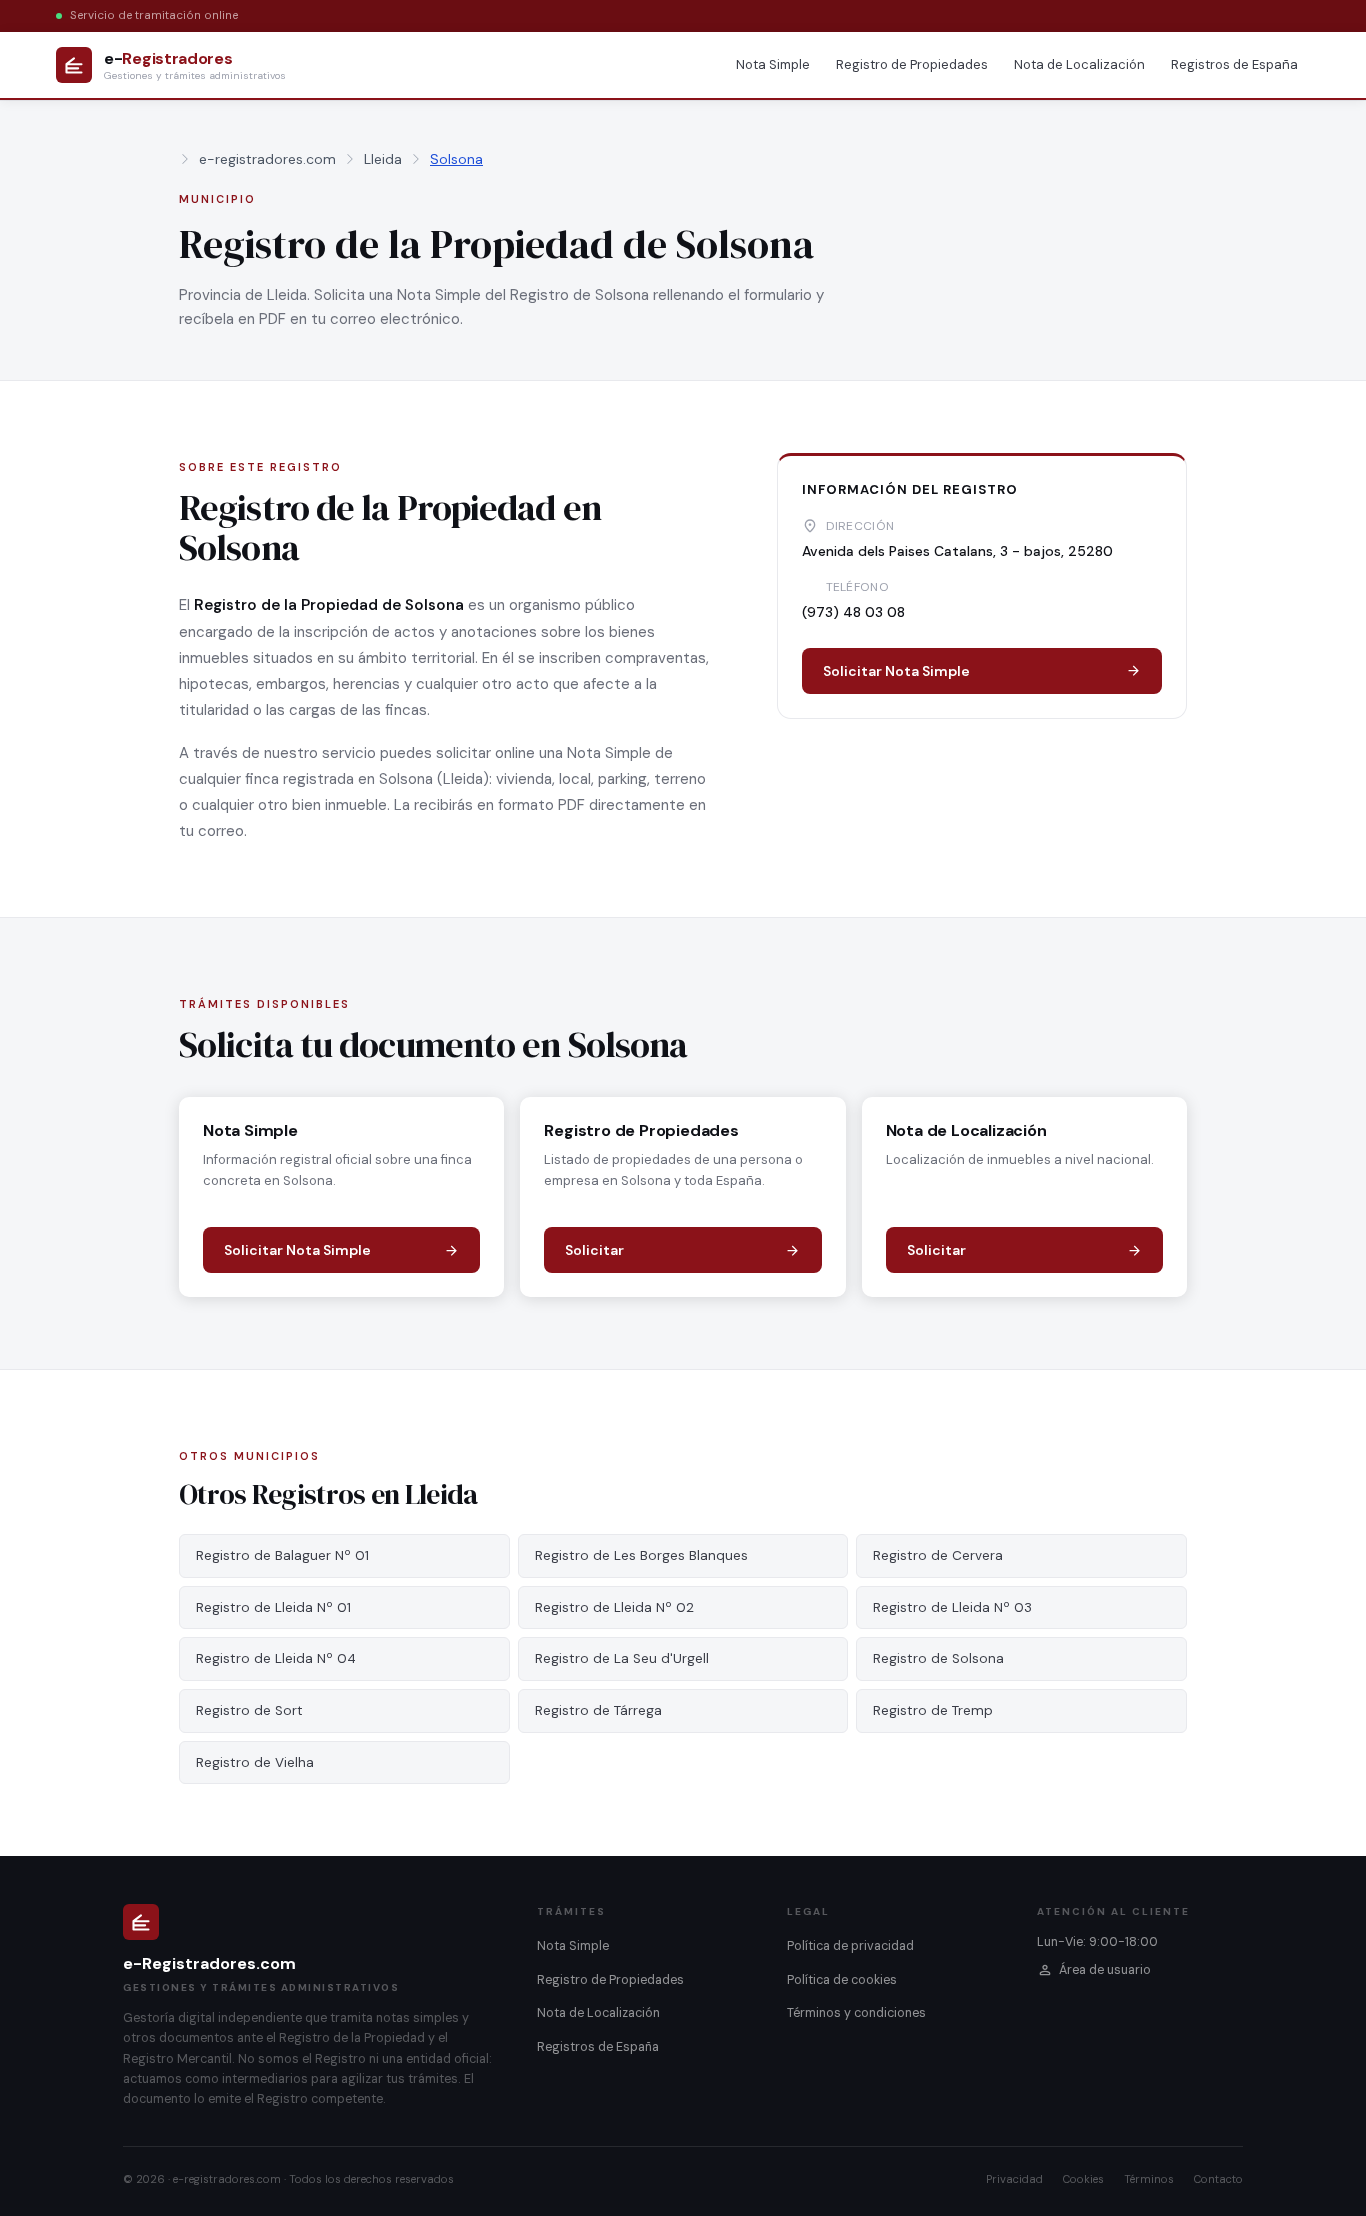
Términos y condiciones (856, 2013)
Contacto (1218, 2179)
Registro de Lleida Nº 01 (273, 1607)
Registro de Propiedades (912, 64)
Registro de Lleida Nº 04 (276, 1658)
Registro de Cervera (938, 1555)
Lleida (383, 159)
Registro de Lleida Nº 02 (614, 1607)
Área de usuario (1105, 1970)
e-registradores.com (267, 159)
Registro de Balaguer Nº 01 (282, 1555)
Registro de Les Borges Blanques (641, 1555)
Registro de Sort (249, 1710)
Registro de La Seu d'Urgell (622, 1658)
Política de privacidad (850, 1946)
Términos (1149, 2179)
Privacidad (1014, 2179)
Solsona (456, 159)
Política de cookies (842, 1980)
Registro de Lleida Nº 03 (952, 1607)
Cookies (1083, 2179)
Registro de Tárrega (598, 1710)
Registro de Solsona (938, 1658)
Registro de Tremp (933, 1710)
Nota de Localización (1079, 64)
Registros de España (1234, 64)
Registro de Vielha (255, 1762)
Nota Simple (773, 64)
